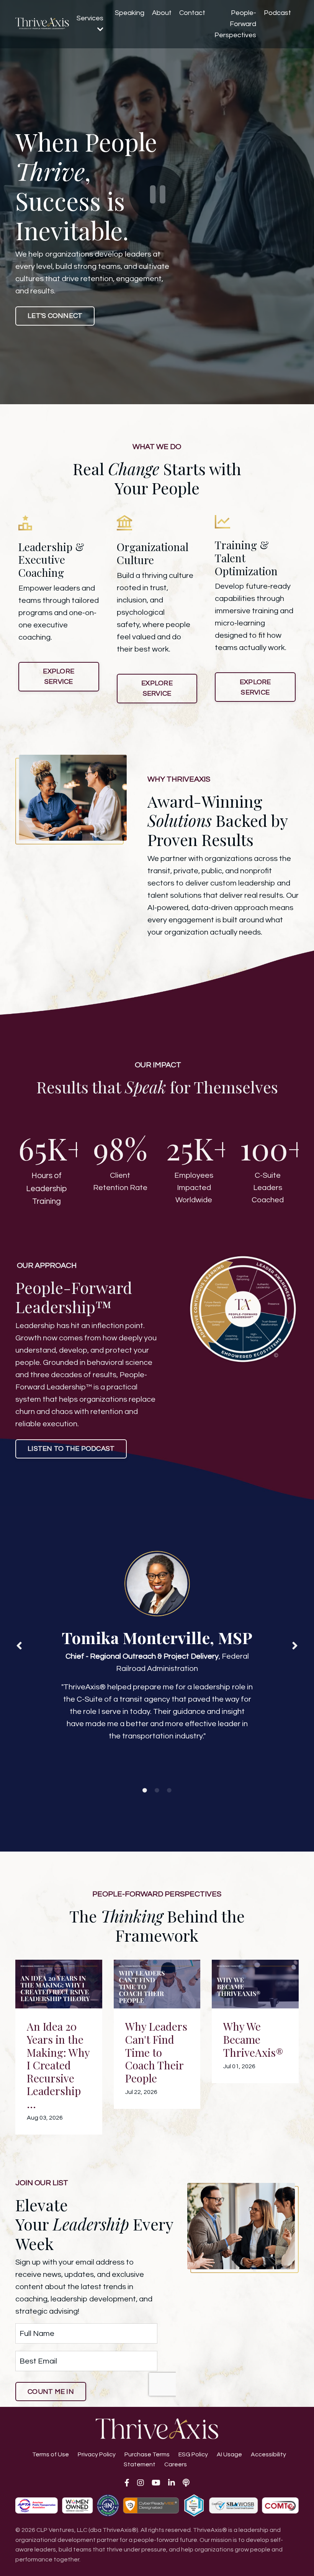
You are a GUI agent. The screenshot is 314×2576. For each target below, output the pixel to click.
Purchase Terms (147, 2454)
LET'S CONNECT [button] (55, 316)
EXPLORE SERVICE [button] (59, 677)
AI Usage (229, 2454)
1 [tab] (145, 1791)
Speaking (130, 13)
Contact (192, 13)
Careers (176, 2464)
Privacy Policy (97, 2454)
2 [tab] (157, 1791)
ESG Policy (193, 2454)
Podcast (277, 13)
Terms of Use (51, 2454)
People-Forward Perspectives (235, 24)
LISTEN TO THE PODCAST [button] (71, 1449)
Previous (19, 1646)
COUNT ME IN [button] (51, 2392)
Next (295, 1646)
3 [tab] (169, 1791)
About (162, 13)
